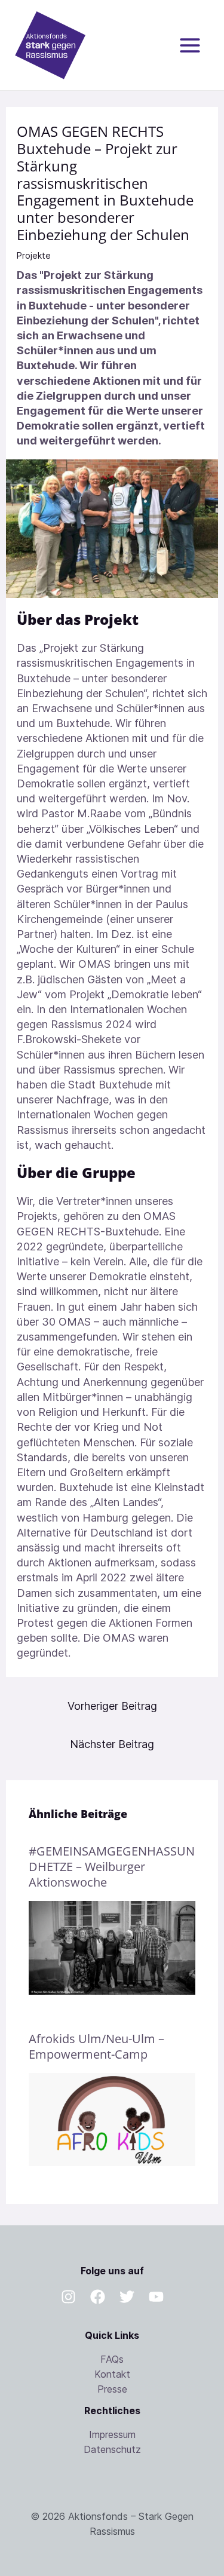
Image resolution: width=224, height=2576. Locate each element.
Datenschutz (112, 2449)
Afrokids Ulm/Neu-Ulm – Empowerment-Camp (96, 2046)
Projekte (34, 255)
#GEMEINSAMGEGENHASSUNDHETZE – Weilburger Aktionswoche (112, 1867)
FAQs (112, 2359)
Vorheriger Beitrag (112, 1706)
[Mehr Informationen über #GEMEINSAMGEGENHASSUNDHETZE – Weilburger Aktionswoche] (112, 1947)
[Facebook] (98, 2297)
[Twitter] (127, 2297)
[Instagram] (68, 2297)
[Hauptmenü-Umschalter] (190, 45)
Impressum (112, 2434)
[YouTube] (156, 2297)
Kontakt (112, 2374)
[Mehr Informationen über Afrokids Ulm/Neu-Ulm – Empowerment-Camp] (112, 2119)
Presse (112, 2389)
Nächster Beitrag (112, 1744)
